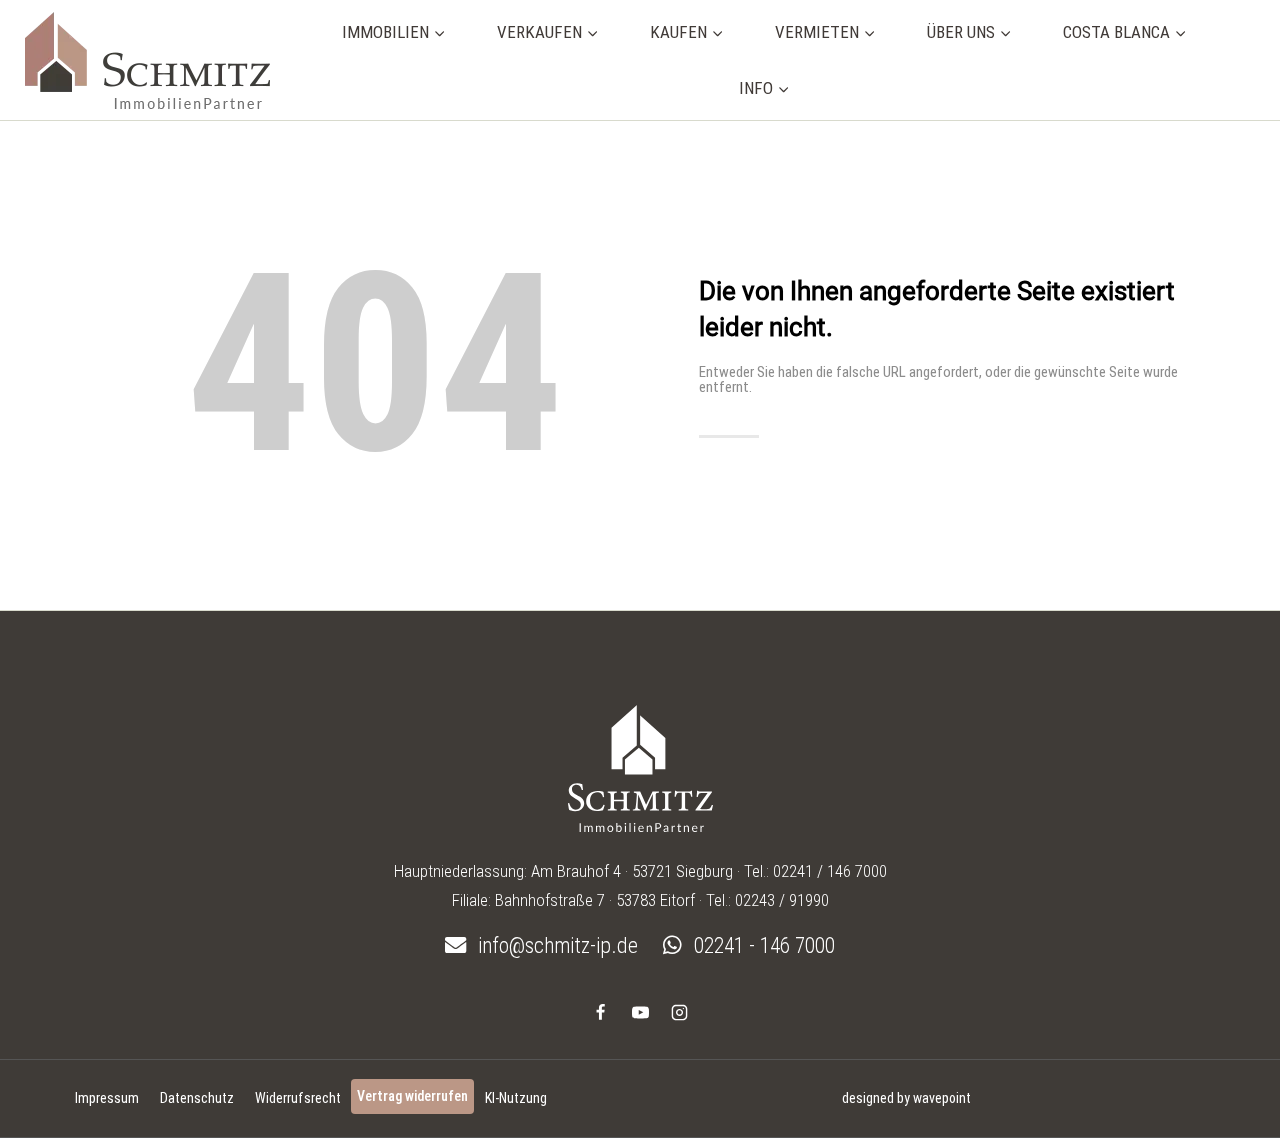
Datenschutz (197, 1098)
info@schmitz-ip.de (555, 945)
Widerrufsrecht (298, 1098)
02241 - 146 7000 (762, 945)
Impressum (107, 1098)
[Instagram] (679, 1012)
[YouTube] (640, 1012)
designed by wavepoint (906, 1098)
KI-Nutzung (516, 1098)
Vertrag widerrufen (412, 1096)
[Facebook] (601, 1012)
